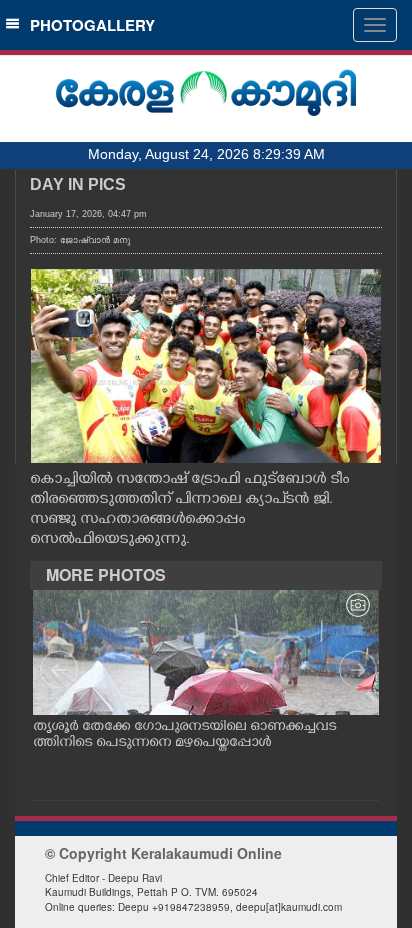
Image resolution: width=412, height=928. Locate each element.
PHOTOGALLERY (88, 25)
